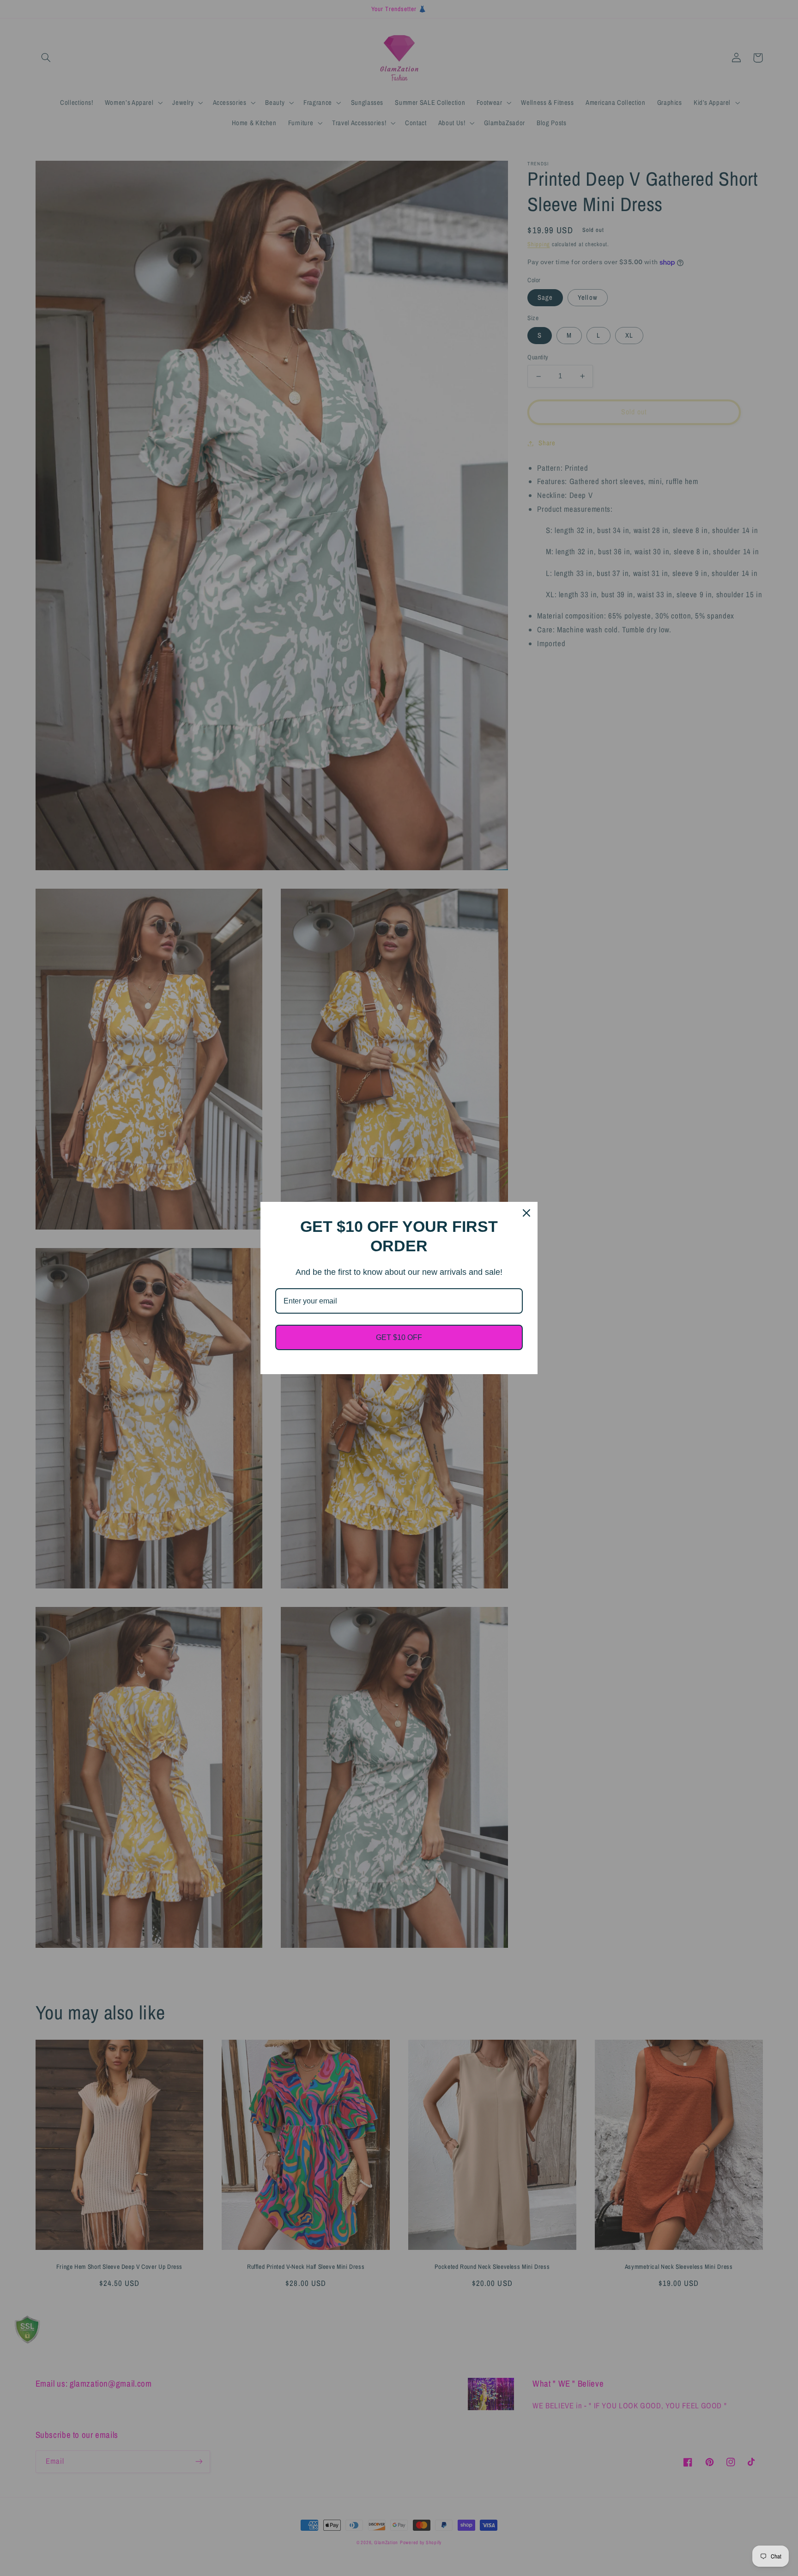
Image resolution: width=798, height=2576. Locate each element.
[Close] (526, 1213)
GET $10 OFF (399, 1337)
